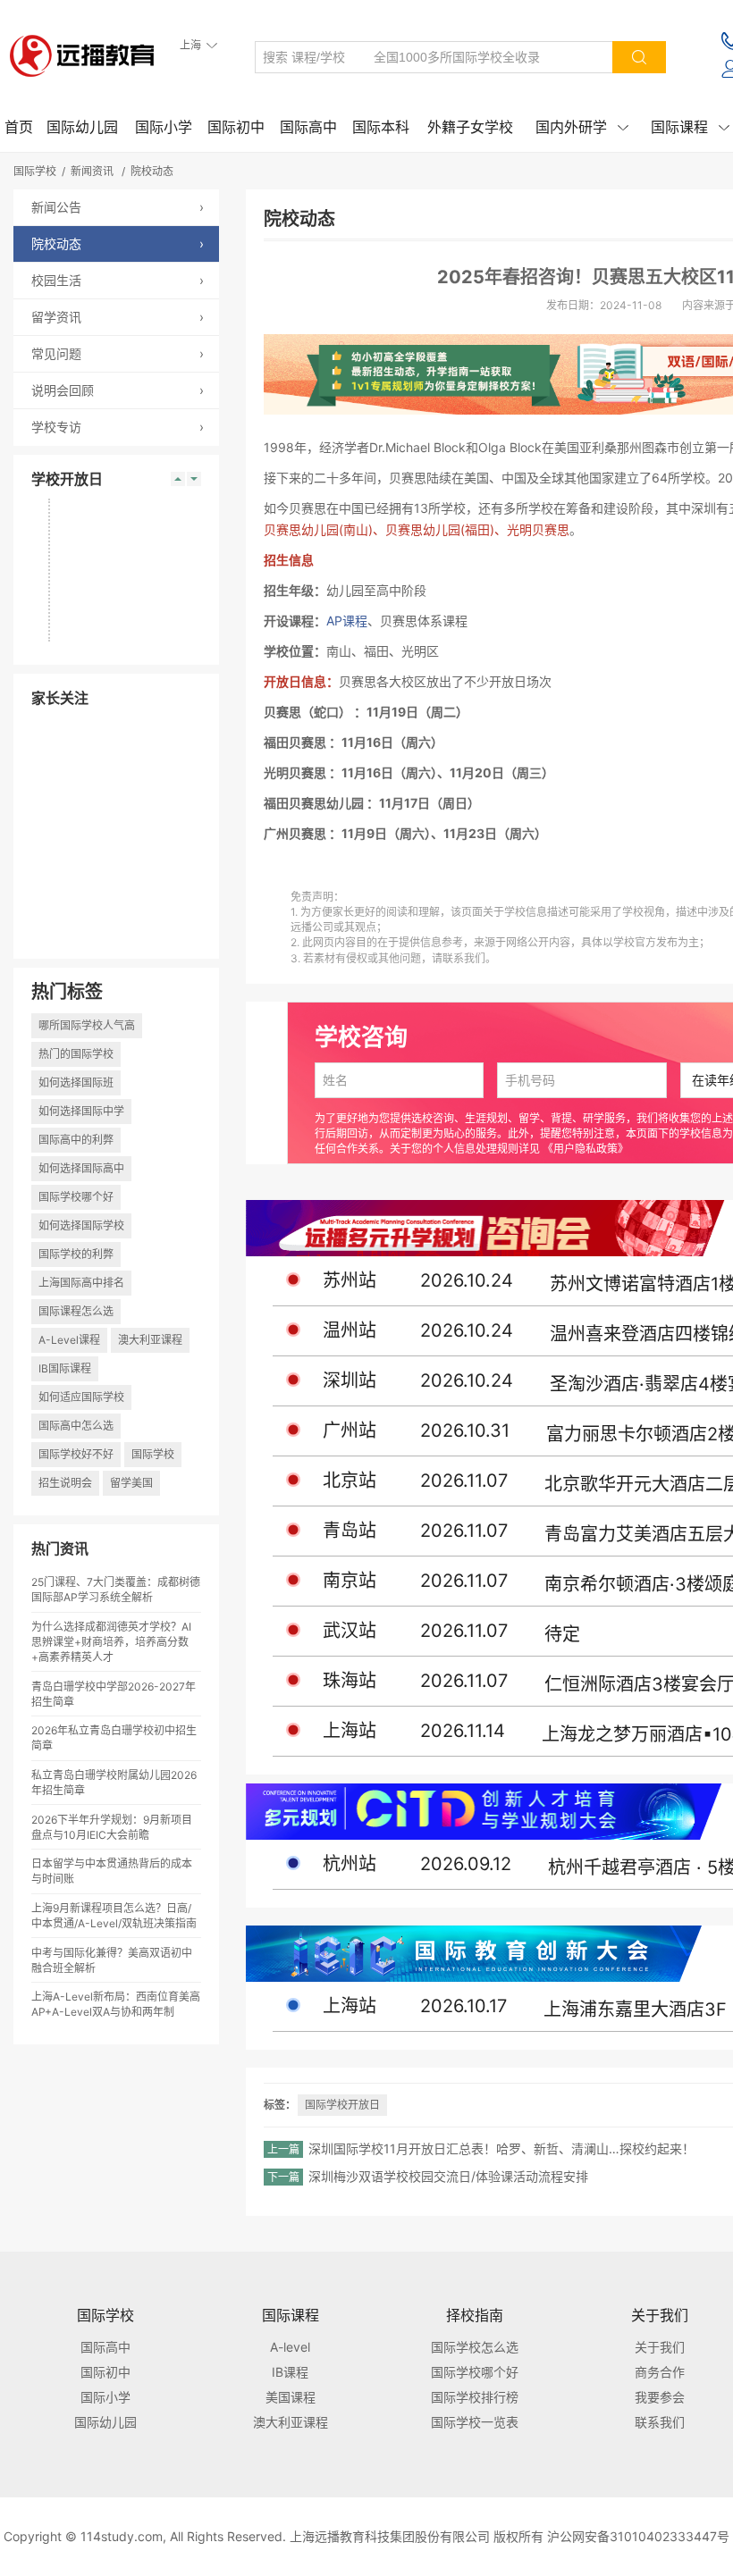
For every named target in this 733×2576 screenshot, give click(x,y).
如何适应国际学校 (81, 1397)
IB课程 (290, 2372)
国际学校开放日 (342, 2105)
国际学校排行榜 (475, 2397)
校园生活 (118, 280)
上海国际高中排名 (81, 1283)
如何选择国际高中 (81, 1168)
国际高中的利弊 (76, 1140)
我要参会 (660, 2397)
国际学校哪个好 (76, 1197)
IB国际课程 (65, 1368)
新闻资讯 (92, 171)
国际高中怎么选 (76, 1426)
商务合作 (660, 2372)
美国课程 (291, 2397)
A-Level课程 (69, 1340)
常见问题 (118, 353)
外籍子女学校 (470, 127)
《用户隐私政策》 (586, 1149)
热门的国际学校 (76, 1054)
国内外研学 (582, 127)
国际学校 (35, 171)
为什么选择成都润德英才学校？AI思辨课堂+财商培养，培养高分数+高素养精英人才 (111, 1642)
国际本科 (381, 127)
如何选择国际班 (76, 1082)
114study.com (122, 2536)
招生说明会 (65, 1483)
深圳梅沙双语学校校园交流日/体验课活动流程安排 (448, 2176)
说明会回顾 (118, 390)
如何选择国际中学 (81, 1111)
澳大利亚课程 (150, 1340)
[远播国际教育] (87, 55)
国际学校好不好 (76, 1454)
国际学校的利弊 (76, 1254)
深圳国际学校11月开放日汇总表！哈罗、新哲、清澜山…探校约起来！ (501, 2148)
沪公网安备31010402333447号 (638, 2536)
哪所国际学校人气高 (87, 1025)
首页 (19, 127)
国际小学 (164, 127)
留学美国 (131, 1483)
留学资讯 (118, 317)
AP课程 (347, 621)
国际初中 (236, 127)
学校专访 (118, 427)
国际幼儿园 (82, 127)
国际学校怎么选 (475, 2347)
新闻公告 (118, 207)
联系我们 (660, 2422)
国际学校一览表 (475, 2422)
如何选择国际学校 (81, 1225)
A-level (290, 2347)
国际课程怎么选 (76, 1311)
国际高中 (308, 127)
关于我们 (660, 2347)
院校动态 (152, 171)
